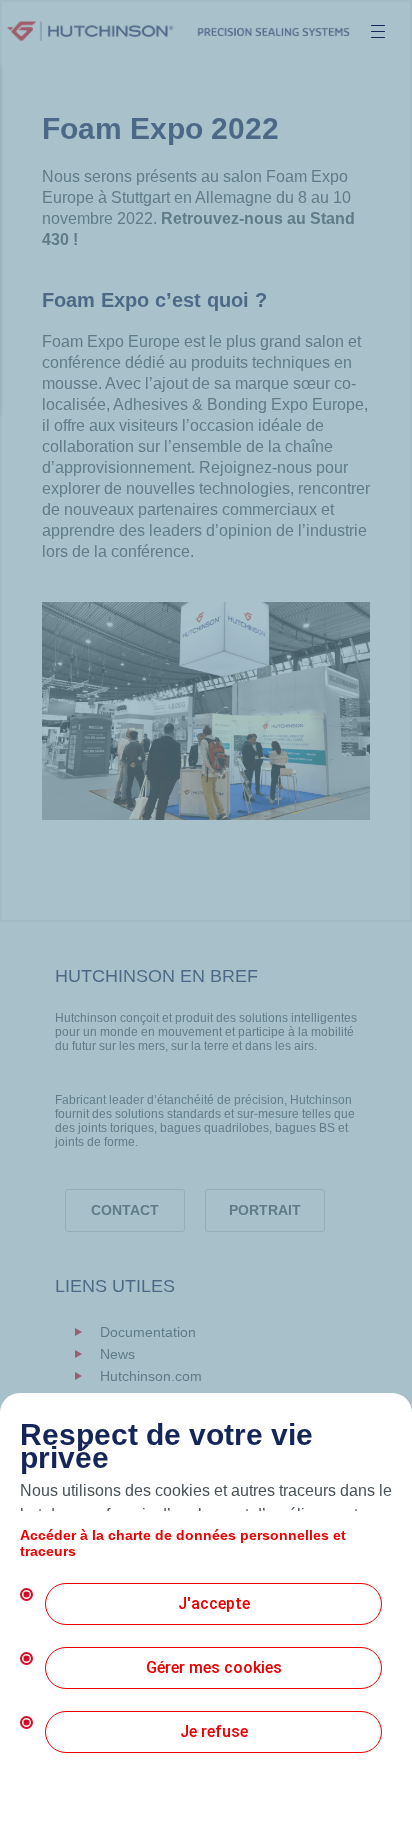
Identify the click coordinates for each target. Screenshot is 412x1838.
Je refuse (214, 1731)
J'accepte (214, 1603)
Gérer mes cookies (214, 1667)
